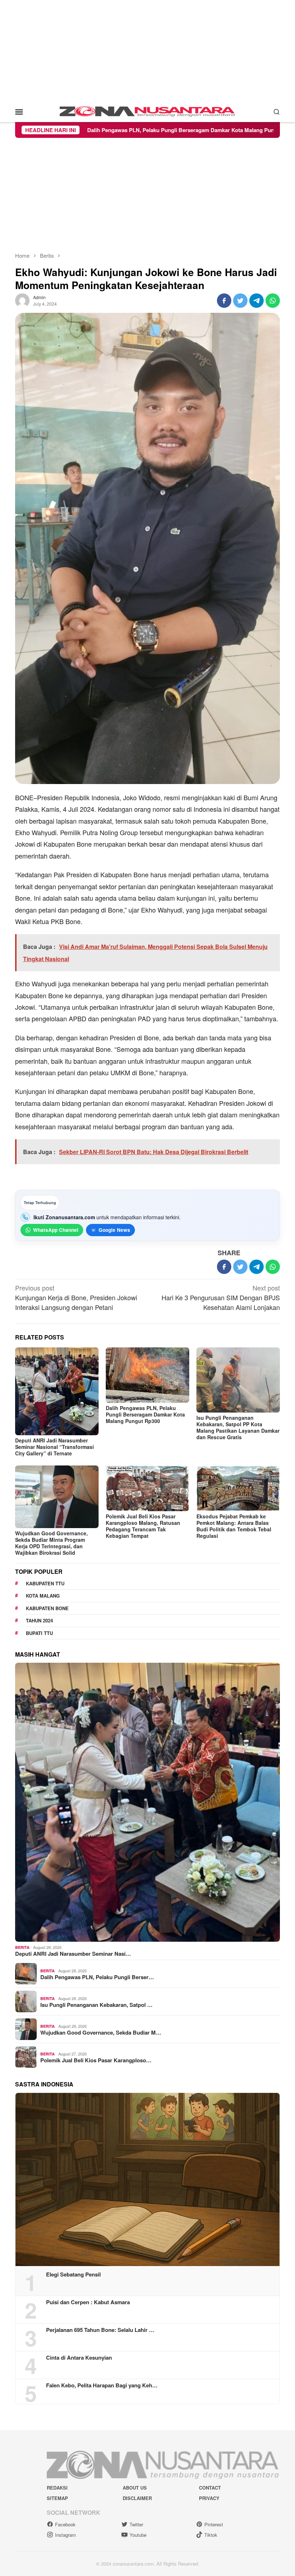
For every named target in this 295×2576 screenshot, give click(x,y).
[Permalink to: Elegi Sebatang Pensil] (147, 2179)
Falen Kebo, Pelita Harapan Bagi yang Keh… (102, 2385)
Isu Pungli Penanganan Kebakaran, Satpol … (96, 2005)
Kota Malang (43, 1596)
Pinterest (214, 2524)
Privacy (209, 2498)
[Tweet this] (240, 301)
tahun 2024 (39, 1620)
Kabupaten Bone (47, 1608)
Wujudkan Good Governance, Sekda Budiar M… (101, 2032)
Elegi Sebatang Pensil (73, 2274)
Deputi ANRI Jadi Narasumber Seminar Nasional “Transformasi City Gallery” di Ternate (55, 1447)
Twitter (136, 2524)
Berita (22, 1947)
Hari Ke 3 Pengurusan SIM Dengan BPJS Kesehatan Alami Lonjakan (221, 1297)
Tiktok (211, 2535)
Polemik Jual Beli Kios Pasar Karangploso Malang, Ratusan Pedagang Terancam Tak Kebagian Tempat (143, 1526)
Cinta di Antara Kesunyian (79, 2357)
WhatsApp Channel (56, 1230)
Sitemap (57, 2498)
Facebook (65, 2524)
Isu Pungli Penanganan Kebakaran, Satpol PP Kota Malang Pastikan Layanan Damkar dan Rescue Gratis (238, 1427)
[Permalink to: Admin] (22, 300)
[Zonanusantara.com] (147, 111)
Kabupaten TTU (45, 1583)
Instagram (65, 2535)
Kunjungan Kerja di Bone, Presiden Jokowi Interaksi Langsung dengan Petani (76, 1297)
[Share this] (224, 301)
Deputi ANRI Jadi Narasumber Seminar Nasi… (73, 1954)
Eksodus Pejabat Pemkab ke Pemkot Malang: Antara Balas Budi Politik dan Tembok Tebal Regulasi (234, 1526)
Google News (114, 1230)
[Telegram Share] (257, 301)
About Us (135, 2488)
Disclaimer (137, 2498)
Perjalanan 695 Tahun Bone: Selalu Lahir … (100, 2330)
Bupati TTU (39, 1633)
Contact (210, 2488)
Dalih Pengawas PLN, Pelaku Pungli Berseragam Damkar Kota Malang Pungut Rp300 (145, 1414)
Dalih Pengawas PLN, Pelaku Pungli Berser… (97, 1977)
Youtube (138, 2535)
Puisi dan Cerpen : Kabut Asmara (88, 2302)
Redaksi (57, 2488)
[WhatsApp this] (273, 301)
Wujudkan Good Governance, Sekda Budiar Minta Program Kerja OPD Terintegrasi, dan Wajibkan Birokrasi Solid (51, 1543)
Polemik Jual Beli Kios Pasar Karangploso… (96, 2060)
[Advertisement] (147, 50)
